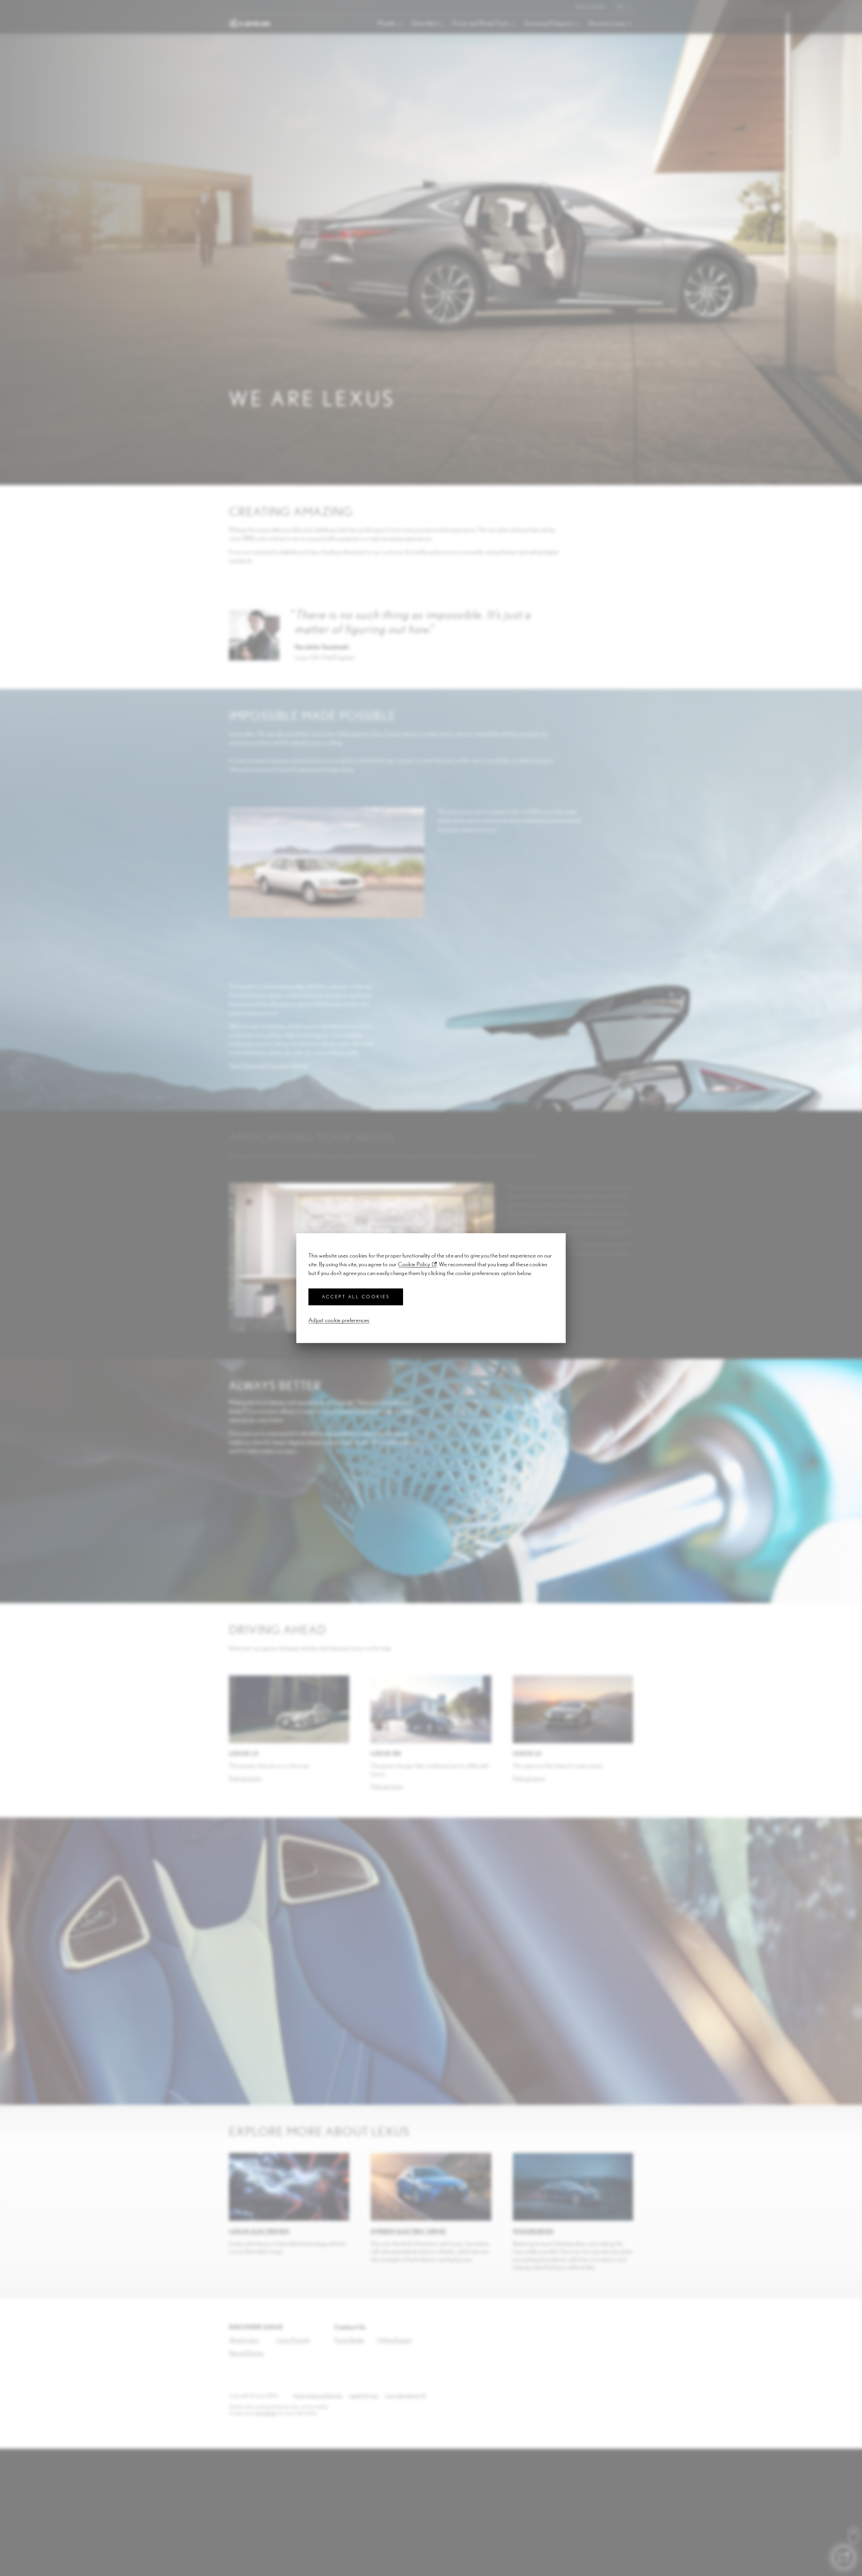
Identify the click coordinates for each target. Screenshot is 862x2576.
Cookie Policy (414, 1264)
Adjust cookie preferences (339, 1320)
